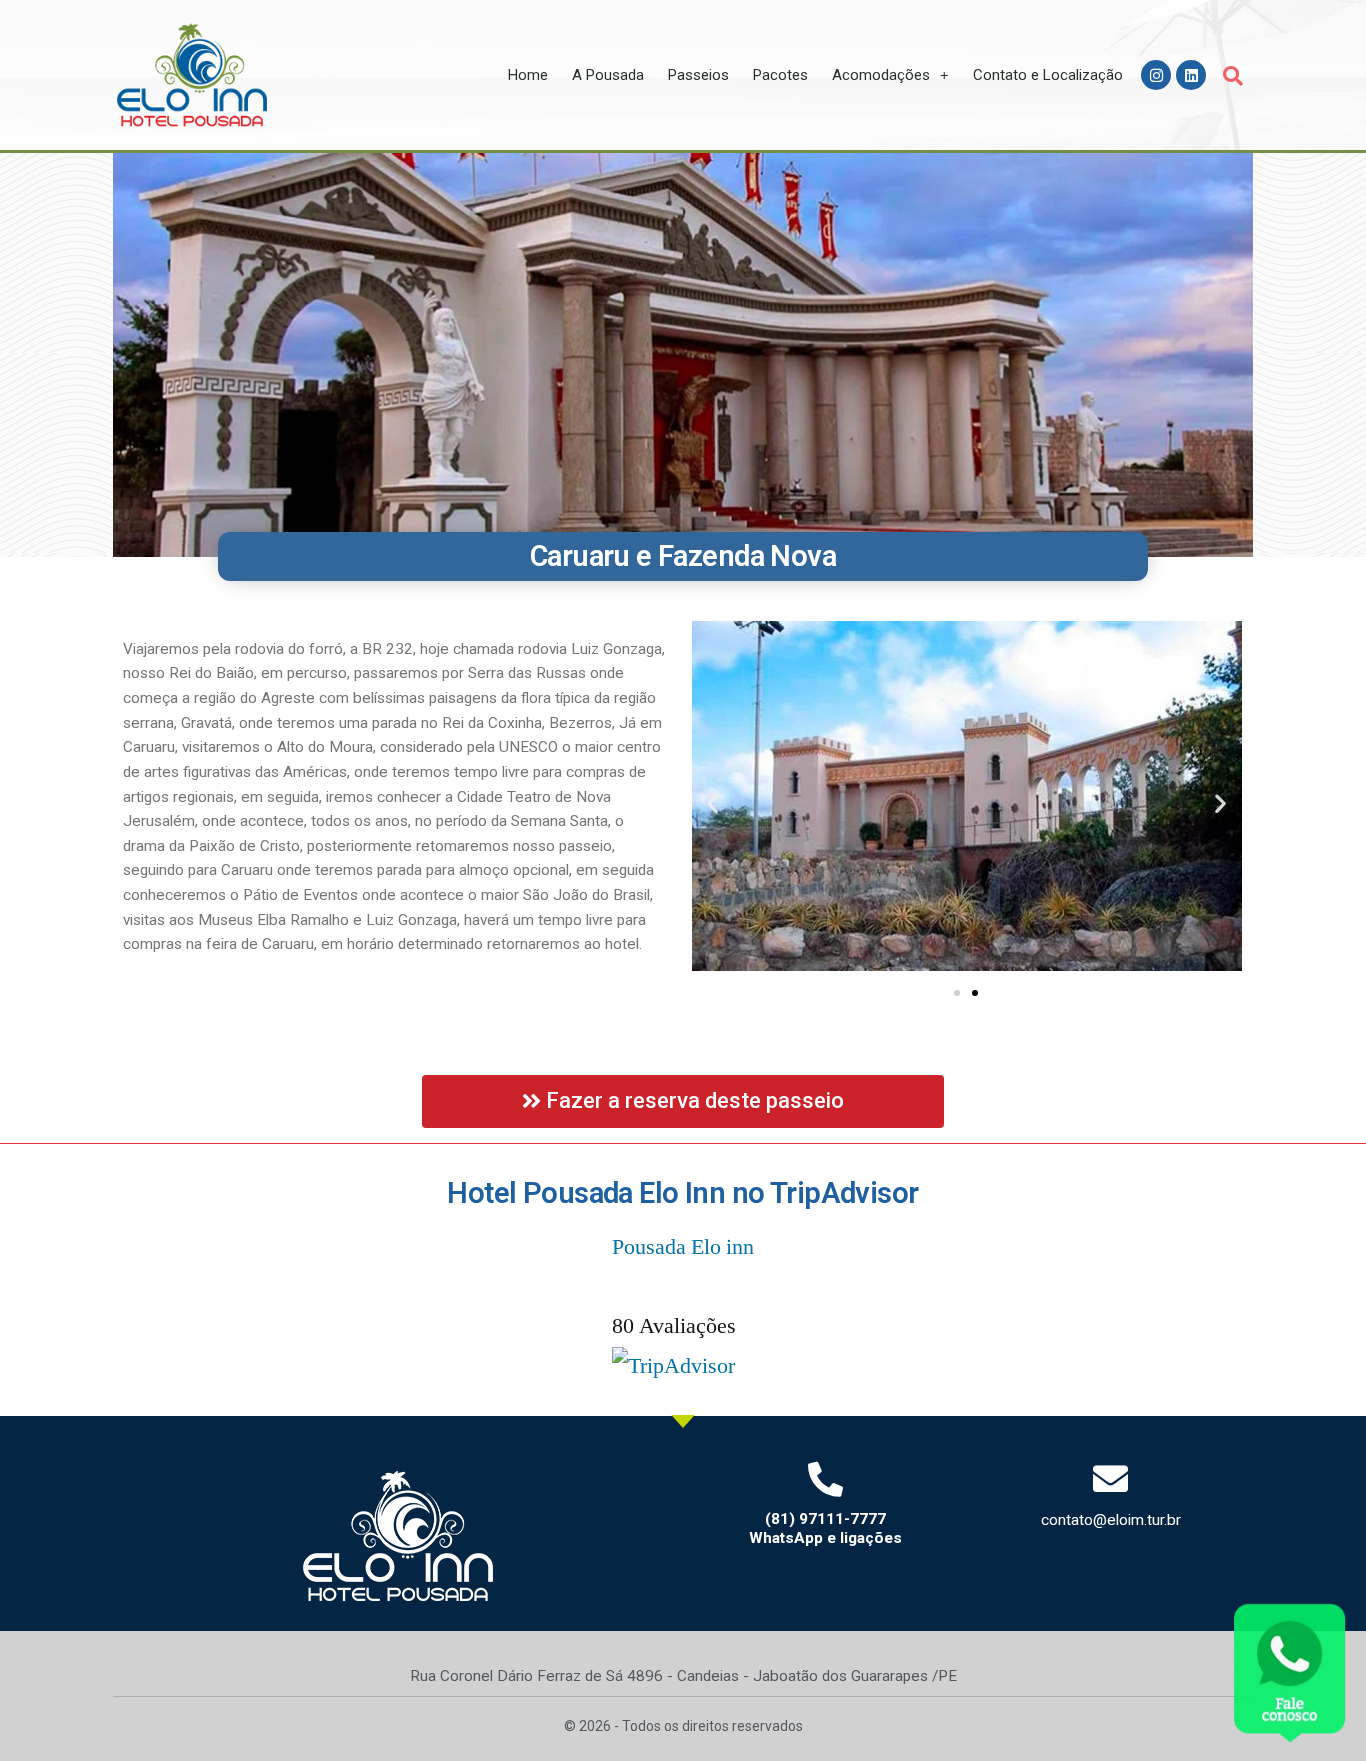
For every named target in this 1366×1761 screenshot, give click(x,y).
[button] (1233, 76)
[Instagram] (1156, 75)
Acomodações (881, 75)
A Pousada (608, 75)
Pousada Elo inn (683, 1247)
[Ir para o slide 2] (975, 993)
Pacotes (780, 75)
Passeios (698, 75)
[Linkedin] (1191, 75)
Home (528, 75)
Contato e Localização (1048, 75)
